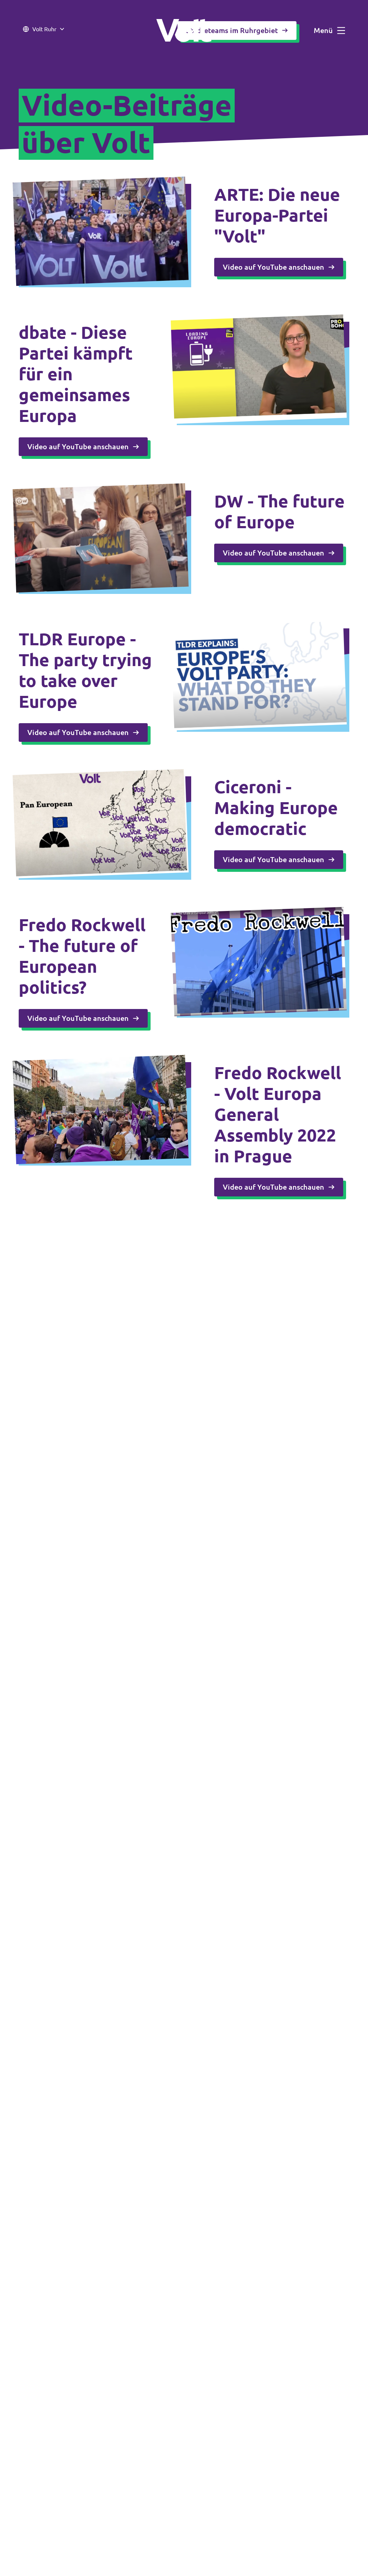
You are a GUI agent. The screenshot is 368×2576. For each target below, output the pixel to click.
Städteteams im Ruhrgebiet (232, 30)
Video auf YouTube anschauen (273, 267)
